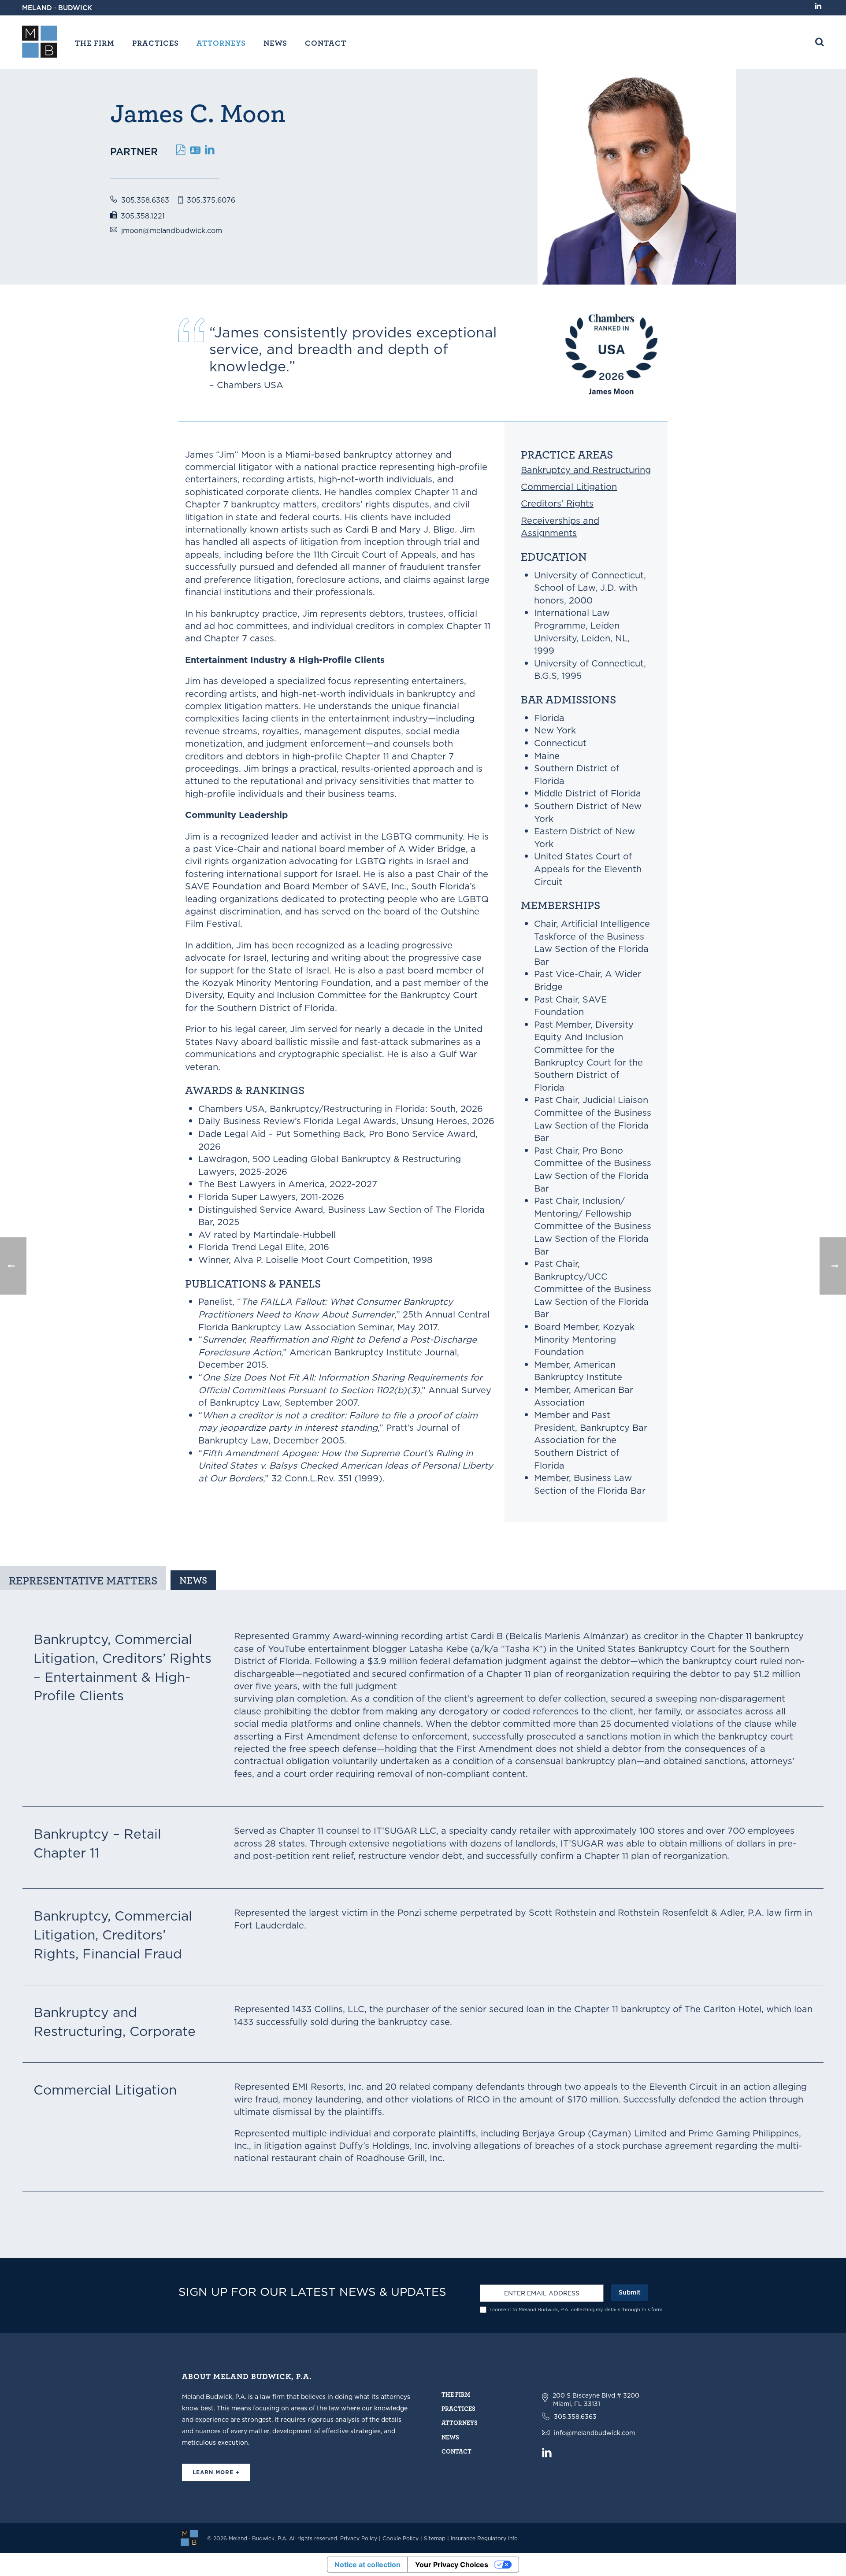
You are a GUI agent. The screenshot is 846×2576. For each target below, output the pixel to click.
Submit (630, 2292)
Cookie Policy (401, 2538)
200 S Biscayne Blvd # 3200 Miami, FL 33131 (596, 2400)
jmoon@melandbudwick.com (172, 230)
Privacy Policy (359, 2538)
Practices (156, 43)
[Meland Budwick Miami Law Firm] (189, 2537)
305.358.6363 (145, 200)
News (275, 43)
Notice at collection (367, 2565)
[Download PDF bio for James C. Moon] (181, 148)
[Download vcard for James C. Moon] (195, 148)
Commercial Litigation (569, 487)
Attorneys (221, 43)
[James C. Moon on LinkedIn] (210, 148)
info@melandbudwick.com (594, 2433)
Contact (326, 43)
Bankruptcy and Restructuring (586, 470)
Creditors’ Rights (557, 503)
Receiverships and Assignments (560, 527)
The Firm (95, 43)
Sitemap (435, 2538)
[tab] (83, 1578)
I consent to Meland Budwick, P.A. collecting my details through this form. (577, 2310)
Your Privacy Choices (452, 2565)
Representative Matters (83, 1580)
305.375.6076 (211, 200)
